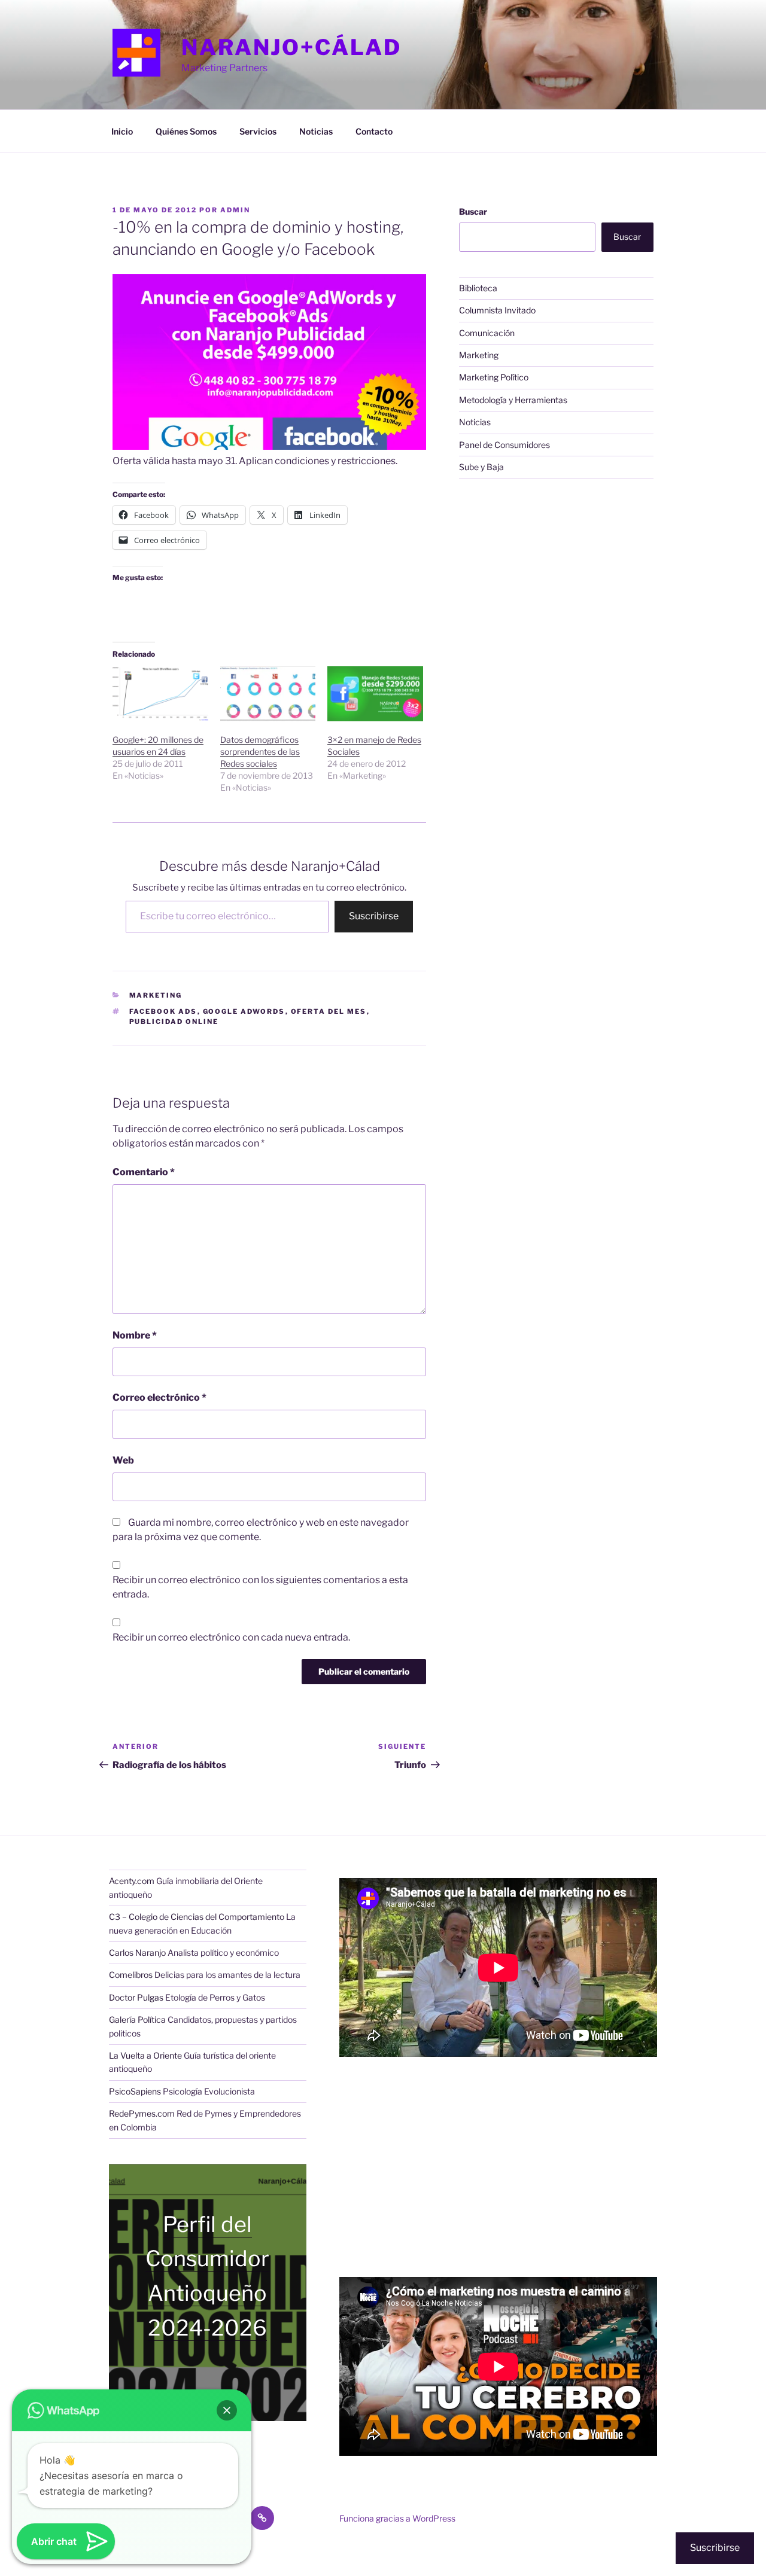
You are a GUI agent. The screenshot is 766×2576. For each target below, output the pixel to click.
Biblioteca (478, 288)
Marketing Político (494, 377)
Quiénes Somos (186, 131)
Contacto (374, 131)
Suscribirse (374, 916)
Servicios (258, 131)
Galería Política (137, 2019)
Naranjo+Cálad (291, 47)
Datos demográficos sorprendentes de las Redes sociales (260, 752)
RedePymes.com (142, 2113)
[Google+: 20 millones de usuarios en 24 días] (160, 693)
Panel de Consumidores (504, 445)
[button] (227, 2410)
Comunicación (487, 333)
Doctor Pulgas (136, 1997)
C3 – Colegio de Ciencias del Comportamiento (197, 1917)
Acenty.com (132, 1881)
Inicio (122, 131)
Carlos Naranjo (137, 1952)
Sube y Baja (481, 467)
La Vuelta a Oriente (145, 2055)
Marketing (156, 995)
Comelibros (131, 1975)
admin (235, 210)
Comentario (144, 1172)
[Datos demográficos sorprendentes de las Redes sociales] (268, 693)
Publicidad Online (174, 1022)
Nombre (135, 1335)
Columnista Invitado (497, 310)
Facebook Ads (163, 1011)
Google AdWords (244, 1011)
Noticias (316, 131)
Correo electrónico (159, 1397)
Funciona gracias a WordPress (397, 2518)
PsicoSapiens (135, 2091)
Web (123, 1460)
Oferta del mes (329, 1011)
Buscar (473, 211)
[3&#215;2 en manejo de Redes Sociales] (375, 693)
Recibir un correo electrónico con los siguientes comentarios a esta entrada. (260, 1587)
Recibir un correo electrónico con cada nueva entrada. (231, 1637)
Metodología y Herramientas (513, 400)
